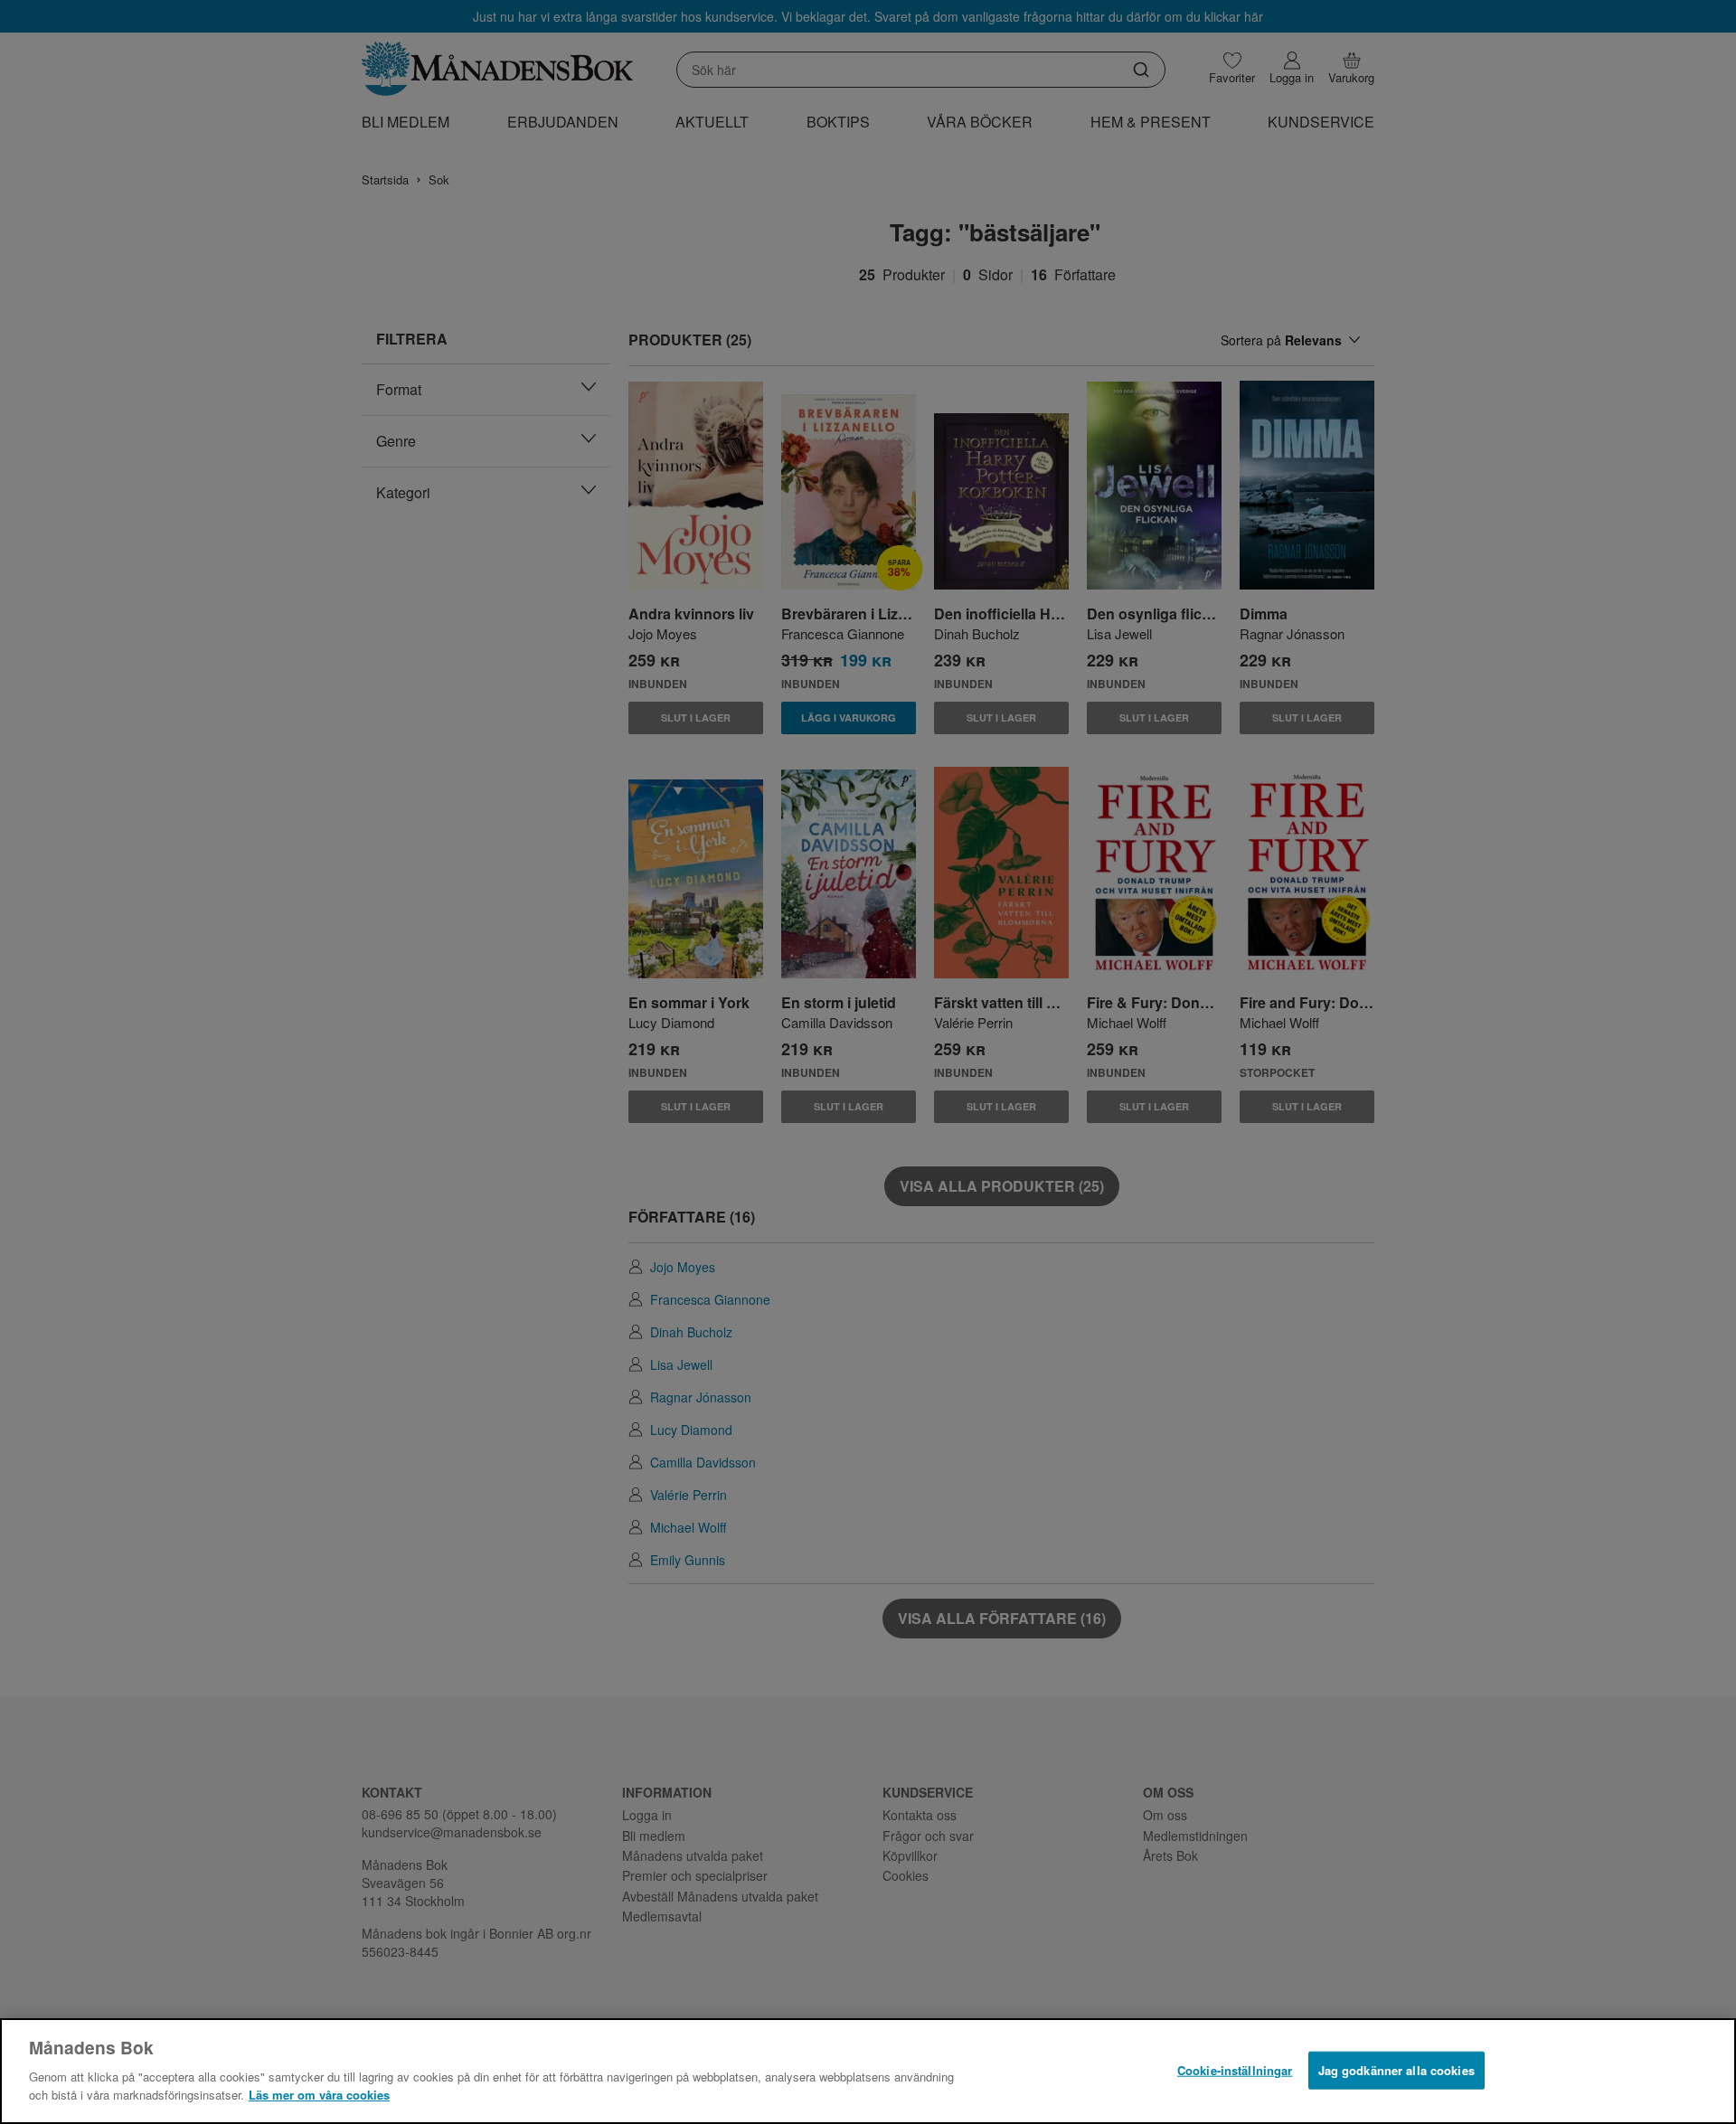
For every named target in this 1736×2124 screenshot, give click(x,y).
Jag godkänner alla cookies (1396, 2069)
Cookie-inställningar (1235, 2069)
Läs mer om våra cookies (319, 2094)
